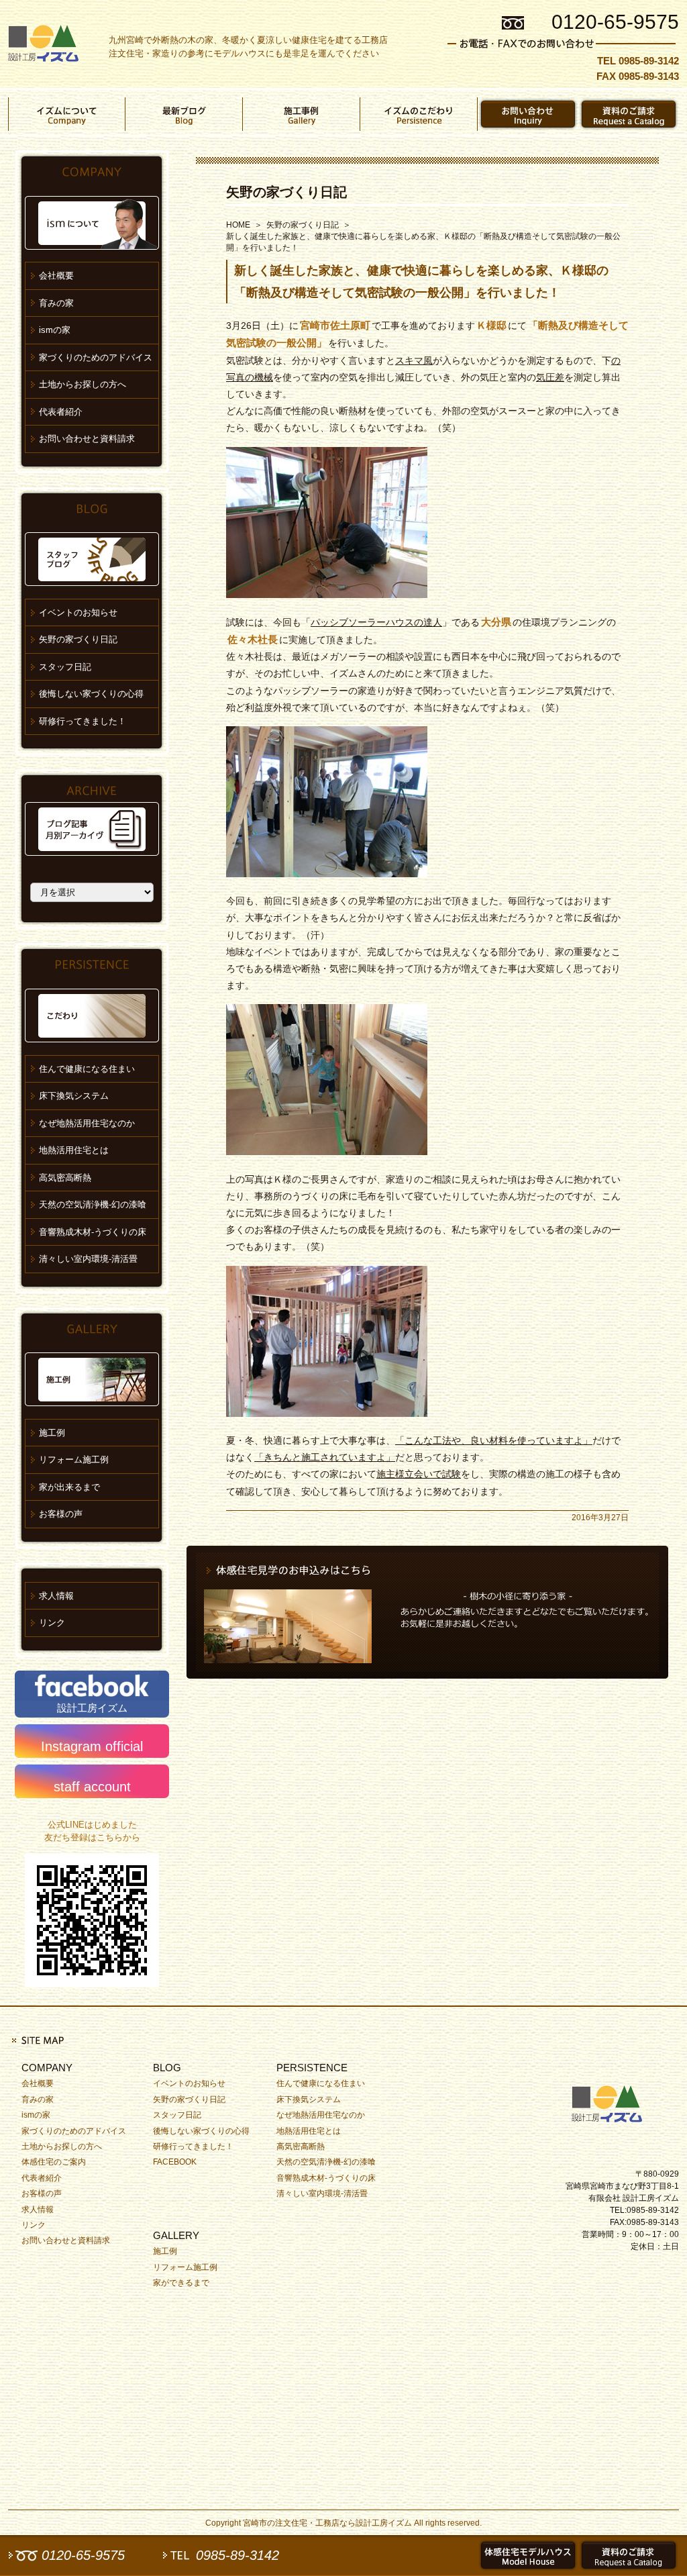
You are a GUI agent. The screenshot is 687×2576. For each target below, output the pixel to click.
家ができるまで (181, 2283)
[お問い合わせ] (528, 114)
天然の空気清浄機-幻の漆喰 (93, 1204)
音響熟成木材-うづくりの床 (93, 1232)
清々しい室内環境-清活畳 (88, 1259)
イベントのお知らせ (78, 612)
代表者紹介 (61, 412)
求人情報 (56, 1596)
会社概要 (56, 276)
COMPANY (47, 2068)
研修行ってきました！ (83, 721)
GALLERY (176, 2235)
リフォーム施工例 (74, 1459)
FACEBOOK (175, 2162)
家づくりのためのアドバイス (96, 357)
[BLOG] (184, 114)
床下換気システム (74, 1096)
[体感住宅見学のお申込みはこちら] (427, 1612)
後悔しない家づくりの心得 (91, 694)
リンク (52, 1623)
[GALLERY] (302, 114)
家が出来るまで (69, 1487)
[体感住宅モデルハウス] (528, 2555)
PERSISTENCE (312, 2068)
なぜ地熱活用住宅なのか (87, 1123)
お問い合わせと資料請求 (87, 439)
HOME (238, 225)
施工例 (52, 1433)
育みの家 (56, 303)
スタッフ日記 (65, 667)
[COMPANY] (67, 114)
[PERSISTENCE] (419, 114)
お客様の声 (61, 1514)
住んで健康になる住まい (87, 1069)
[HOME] (612, 2101)
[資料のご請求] (629, 114)
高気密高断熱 (65, 1178)
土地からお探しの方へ (83, 384)
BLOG (167, 2068)
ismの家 (55, 330)
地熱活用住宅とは (74, 1150)
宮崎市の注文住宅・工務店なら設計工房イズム (327, 2523)
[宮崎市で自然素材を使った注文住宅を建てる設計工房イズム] (43, 44)
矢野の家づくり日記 (286, 192)
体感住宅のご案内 (54, 2162)
